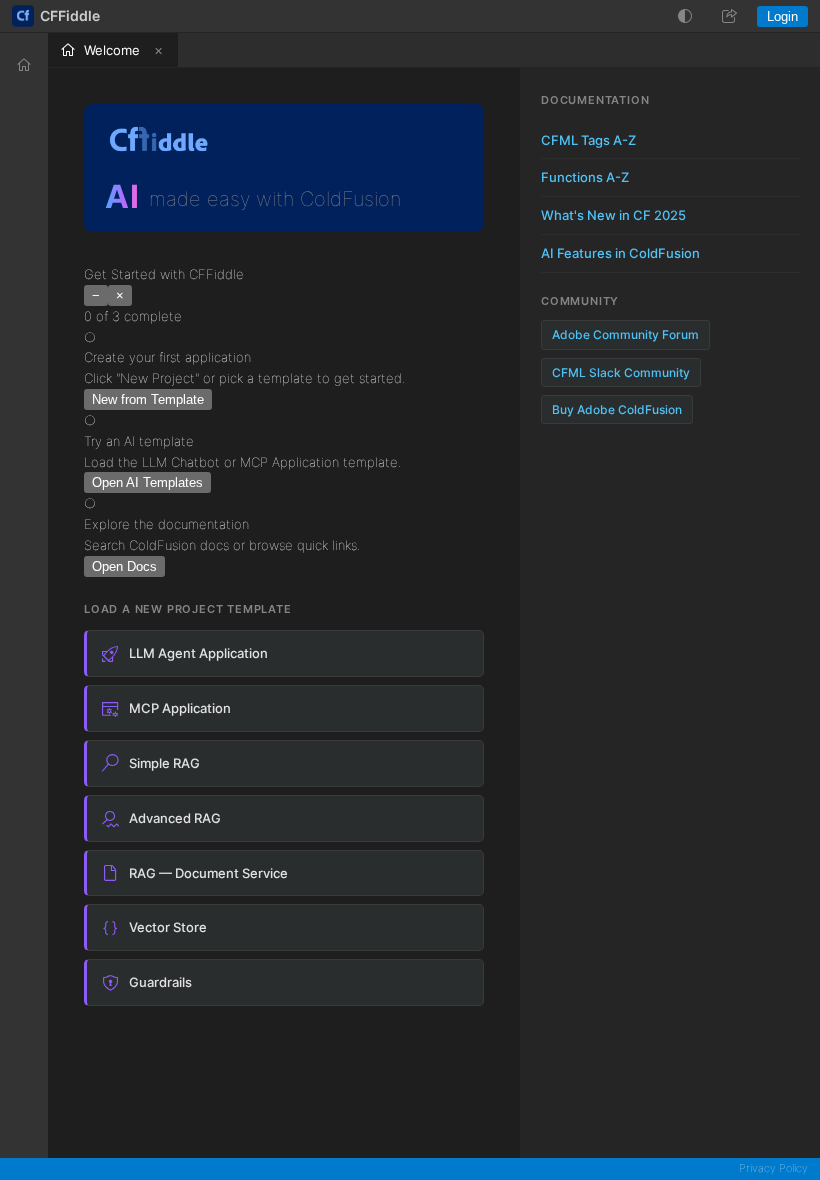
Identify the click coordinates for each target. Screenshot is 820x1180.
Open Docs (124, 566)
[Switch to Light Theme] (685, 16)
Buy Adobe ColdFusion (617, 409)
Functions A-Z (585, 177)
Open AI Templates (147, 482)
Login (782, 16)
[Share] (729, 16)
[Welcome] (24, 65)
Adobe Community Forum (625, 334)
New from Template (148, 399)
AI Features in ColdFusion (620, 253)
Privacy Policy (773, 1168)
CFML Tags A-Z (588, 140)
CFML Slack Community (621, 372)
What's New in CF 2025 (613, 215)
